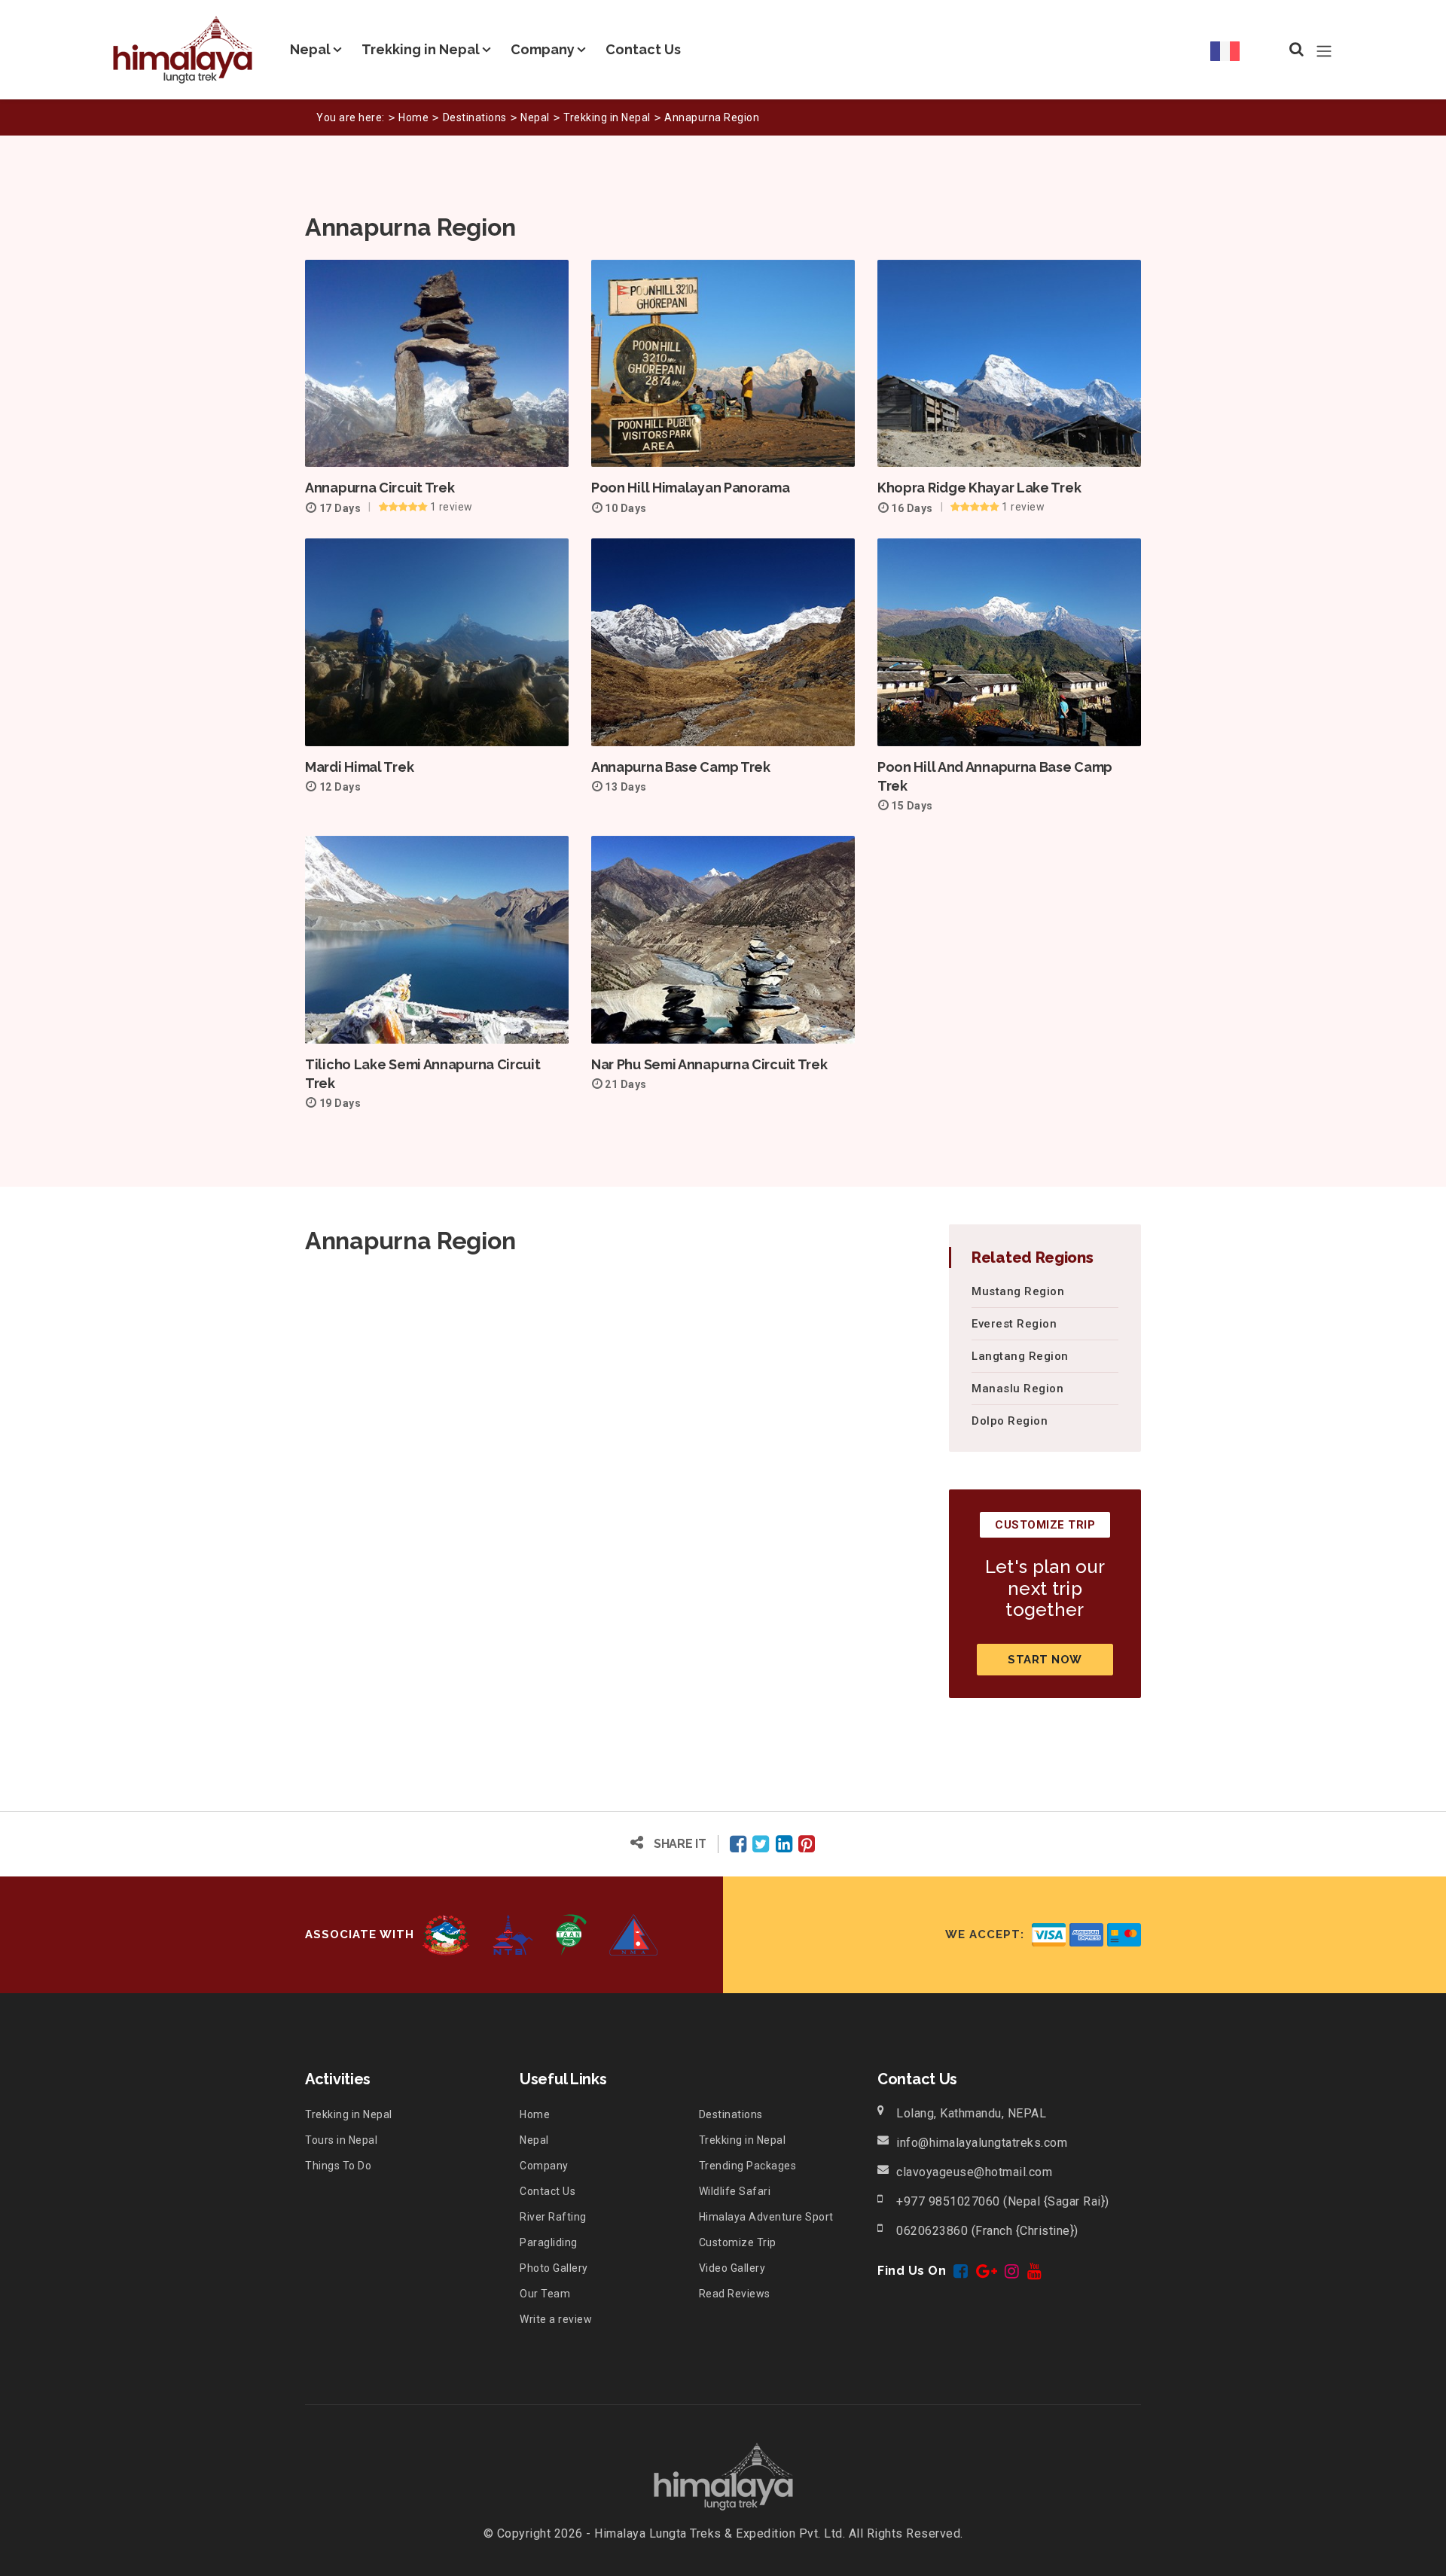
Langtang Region (1020, 1356)
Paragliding (549, 2242)
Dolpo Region (1010, 1421)
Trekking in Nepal (421, 49)
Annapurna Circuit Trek (380, 488)
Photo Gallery (554, 2268)
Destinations (475, 117)
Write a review (556, 2319)
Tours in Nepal (341, 2140)
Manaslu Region (1017, 1389)
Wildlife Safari (735, 2191)
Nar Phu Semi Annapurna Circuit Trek (709, 1064)
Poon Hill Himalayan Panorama (691, 488)
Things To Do (338, 2166)
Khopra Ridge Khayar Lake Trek (979, 488)
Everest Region (1014, 1324)
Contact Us (643, 49)
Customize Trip (738, 2242)
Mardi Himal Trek (359, 767)
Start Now (1045, 1660)
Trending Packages (748, 2166)
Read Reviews (735, 2294)
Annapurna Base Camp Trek (681, 767)
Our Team (545, 2294)
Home (413, 117)
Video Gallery (732, 2268)
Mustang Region (1018, 1291)
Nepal (310, 49)
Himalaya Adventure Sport (766, 2217)
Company (543, 49)
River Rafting (553, 2217)
